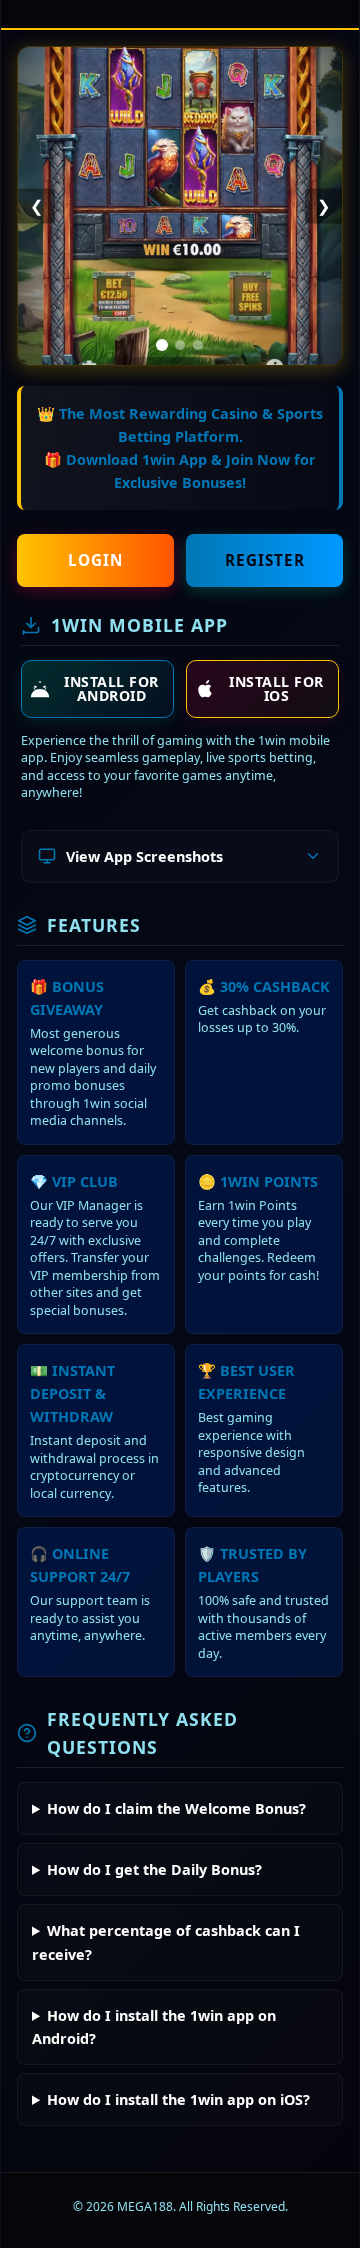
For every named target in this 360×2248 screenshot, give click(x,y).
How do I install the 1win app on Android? (154, 2027)
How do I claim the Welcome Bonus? (176, 1808)
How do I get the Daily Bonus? (154, 1869)
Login (95, 560)
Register (265, 560)
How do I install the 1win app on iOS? (178, 2099)
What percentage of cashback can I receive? (166, 1942)
